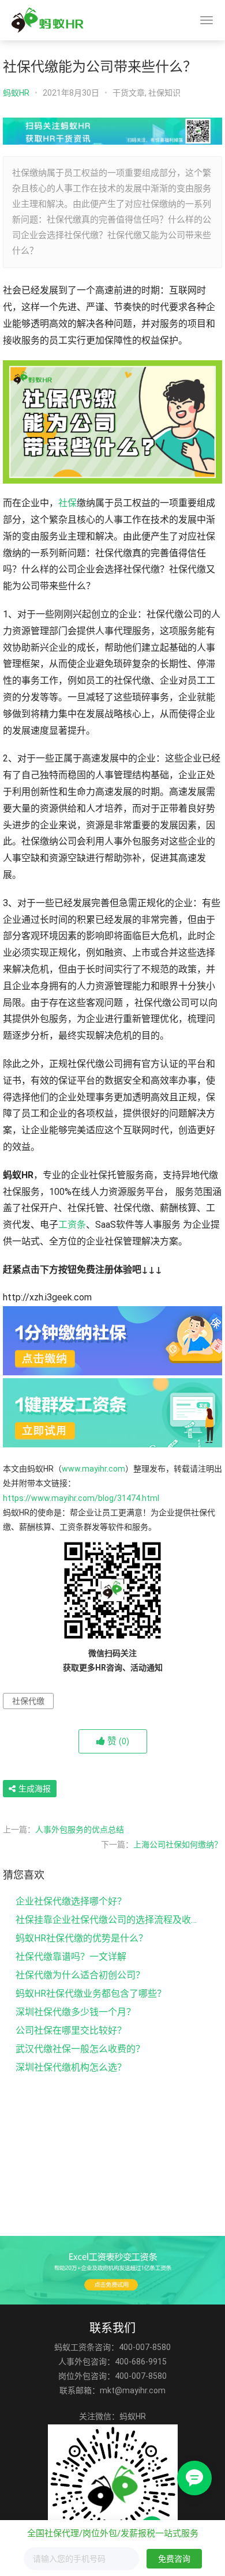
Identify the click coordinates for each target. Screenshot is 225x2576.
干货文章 (129, 93)
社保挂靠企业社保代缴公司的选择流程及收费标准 (108, 1920)
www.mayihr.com (93, 1469)
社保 (67, 503)
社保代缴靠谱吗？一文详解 (71, 1957)
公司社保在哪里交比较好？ (71, 2030)
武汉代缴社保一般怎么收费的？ (80, 2049)
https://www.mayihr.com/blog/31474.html (81, 1498)
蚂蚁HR (16, 93)
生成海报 (34, 1789)
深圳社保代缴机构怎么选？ (71, 2067)
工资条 (72, 1225)
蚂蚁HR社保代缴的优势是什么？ (82, 1938)
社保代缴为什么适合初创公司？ (80, 1975)
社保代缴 (28, 1701)
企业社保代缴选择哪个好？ (71, 1901)
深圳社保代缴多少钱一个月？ (76, 2012)
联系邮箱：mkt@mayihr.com (112, 2390)
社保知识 (164, 93)
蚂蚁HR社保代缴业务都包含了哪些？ (91, 1994)
